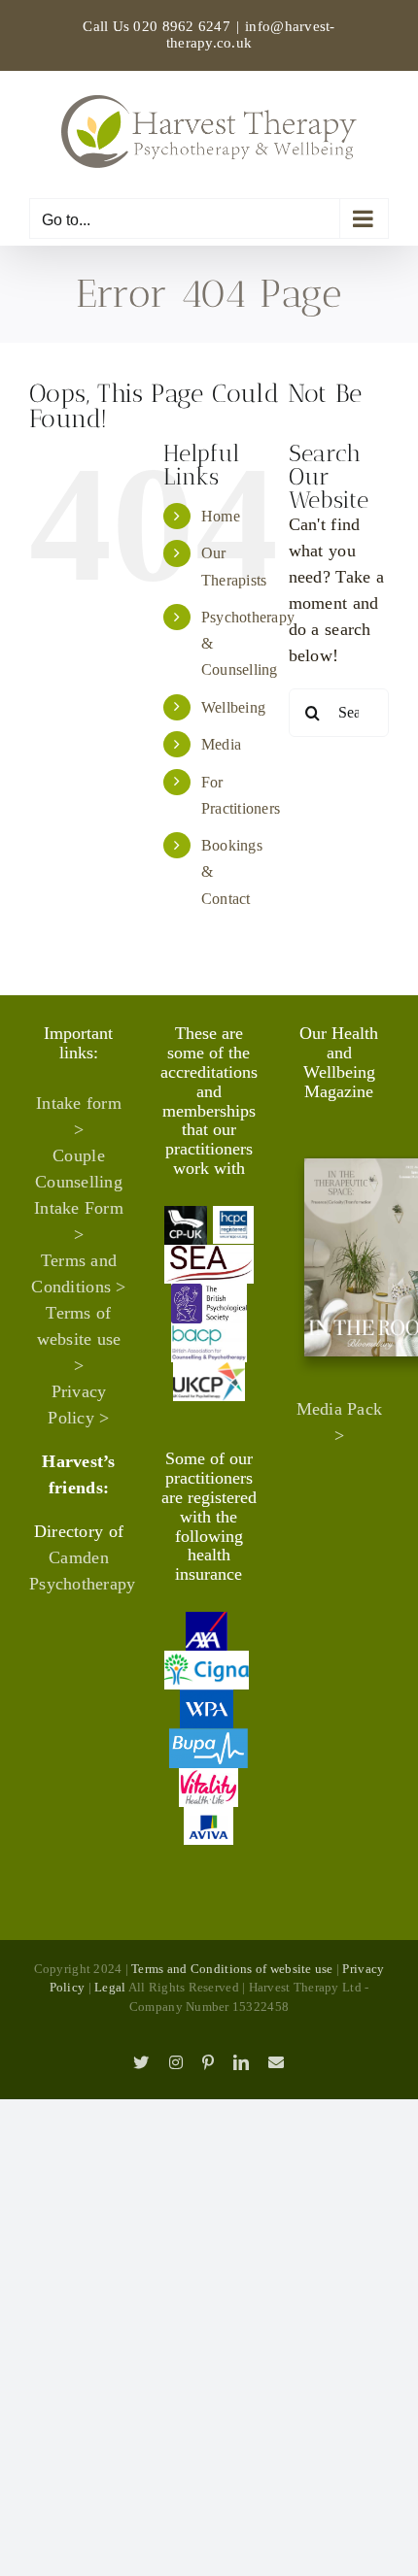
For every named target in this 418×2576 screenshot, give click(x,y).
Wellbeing (233, 707)
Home (221, 516)
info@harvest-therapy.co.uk (251, 34)
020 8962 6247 (182, 26)
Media (221, 744)
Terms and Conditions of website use (232, 1969)
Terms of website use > (79, 1339)
